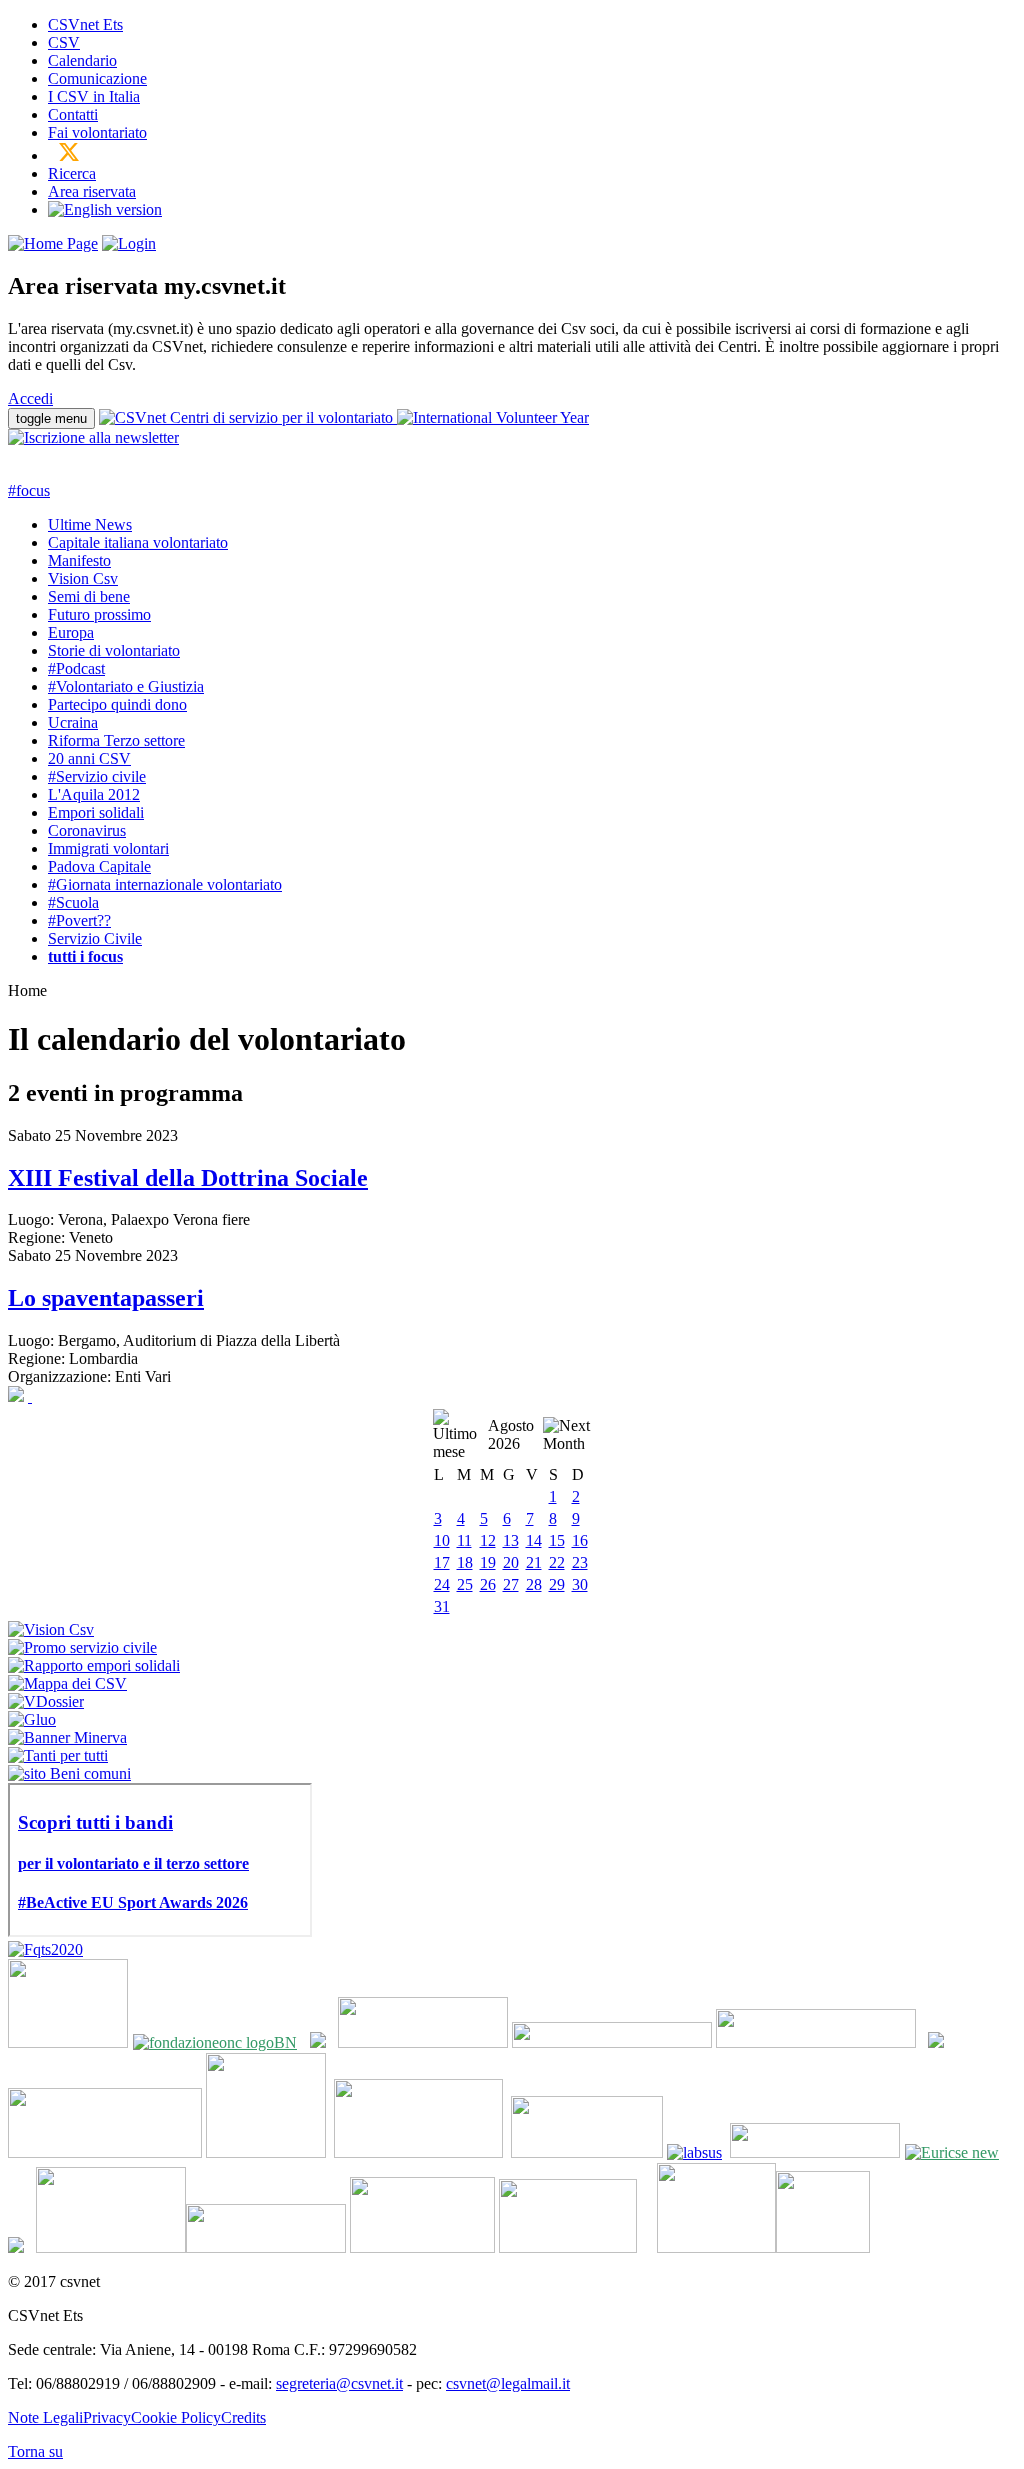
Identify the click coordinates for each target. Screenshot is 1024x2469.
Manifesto (79, 560)
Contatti (73, 114)
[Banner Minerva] (67, 1737)
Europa (71, 632)
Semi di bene (89, 596)
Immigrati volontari (108, 848)
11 (464, 1540)
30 (580, 1584)
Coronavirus (87, 830)
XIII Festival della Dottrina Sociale (188, 1178)
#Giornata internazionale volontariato (165, 884)
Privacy (107, 2417)
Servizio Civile (95, 938)
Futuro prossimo (99, 614)
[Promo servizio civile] (82, 1647)
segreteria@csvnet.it (339, 2383)
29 (557, 1584)
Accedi (30, 398)
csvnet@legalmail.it (508, 2383)
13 (511, 1540)
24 (442, 1584)
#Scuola (73, 902)
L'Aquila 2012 (94, 794)
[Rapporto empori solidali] (94, 1665)
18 (465, 1562)
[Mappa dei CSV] (67, 1683)
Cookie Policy (176, 2417)
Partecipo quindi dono (117, 704)
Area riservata (92, 191)
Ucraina (73, 722)
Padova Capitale (99, 866)
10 (442, 1540)
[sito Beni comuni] (69, 1773)
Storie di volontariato (114, 650)
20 (511, 1562)
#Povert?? (79, 920)
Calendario (82, 60)
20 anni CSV (89, 758)
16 (580, 1540)
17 (442, 1562)
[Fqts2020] (45, 1949)
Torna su (35, 2451)
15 (557, 1540)
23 (580, 1562)
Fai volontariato (97, 132)
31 (442, 1606)
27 (511, 1584)
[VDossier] (46, 1701)
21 (534, 1562)
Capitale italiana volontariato (138, 542)
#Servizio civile (97, 776)
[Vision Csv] (51, 1629)
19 (488, 1562)
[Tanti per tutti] (58, 1755)
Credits (243, 2417)
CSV (64, 42)
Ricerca (72, 173)
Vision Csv (83, 578)
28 (534, 1584)
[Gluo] (32, 1719)
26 (488, 1584)
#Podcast (76, 668)
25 (465, 1584)
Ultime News (90, 524)
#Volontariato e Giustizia (126, 686)
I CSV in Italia (94, 96)
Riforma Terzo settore (116, 740)
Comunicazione (97, 78)
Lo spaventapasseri (106, 1298)
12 (488, 1540)
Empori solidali (96, 812)
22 (557, 1562)
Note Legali (45, 2417)
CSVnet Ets (85, 24)
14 (534, 1540)
